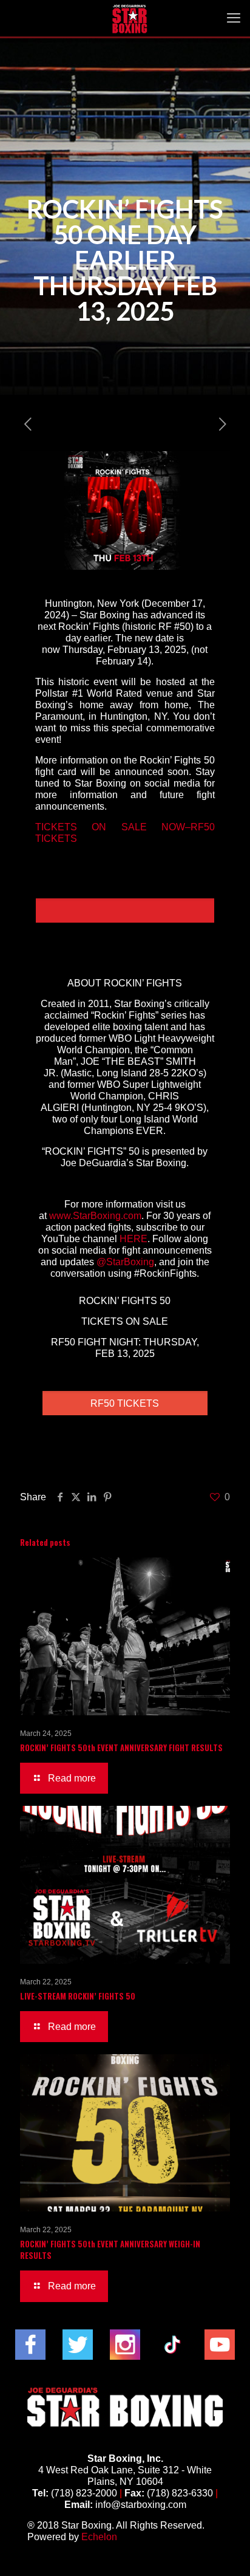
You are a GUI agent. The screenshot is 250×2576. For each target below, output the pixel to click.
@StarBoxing (125, 1262)
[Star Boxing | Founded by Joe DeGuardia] (130, 18)
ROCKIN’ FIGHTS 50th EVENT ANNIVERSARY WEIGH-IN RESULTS (110, 2250)
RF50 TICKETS (125, 1403)
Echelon (99, 2537)
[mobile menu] (234, 18)
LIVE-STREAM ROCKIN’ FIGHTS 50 (78, 1996)
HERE (133, 1239)
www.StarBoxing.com (95, 1216)
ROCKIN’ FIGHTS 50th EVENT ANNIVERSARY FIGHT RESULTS (121, 1748)
